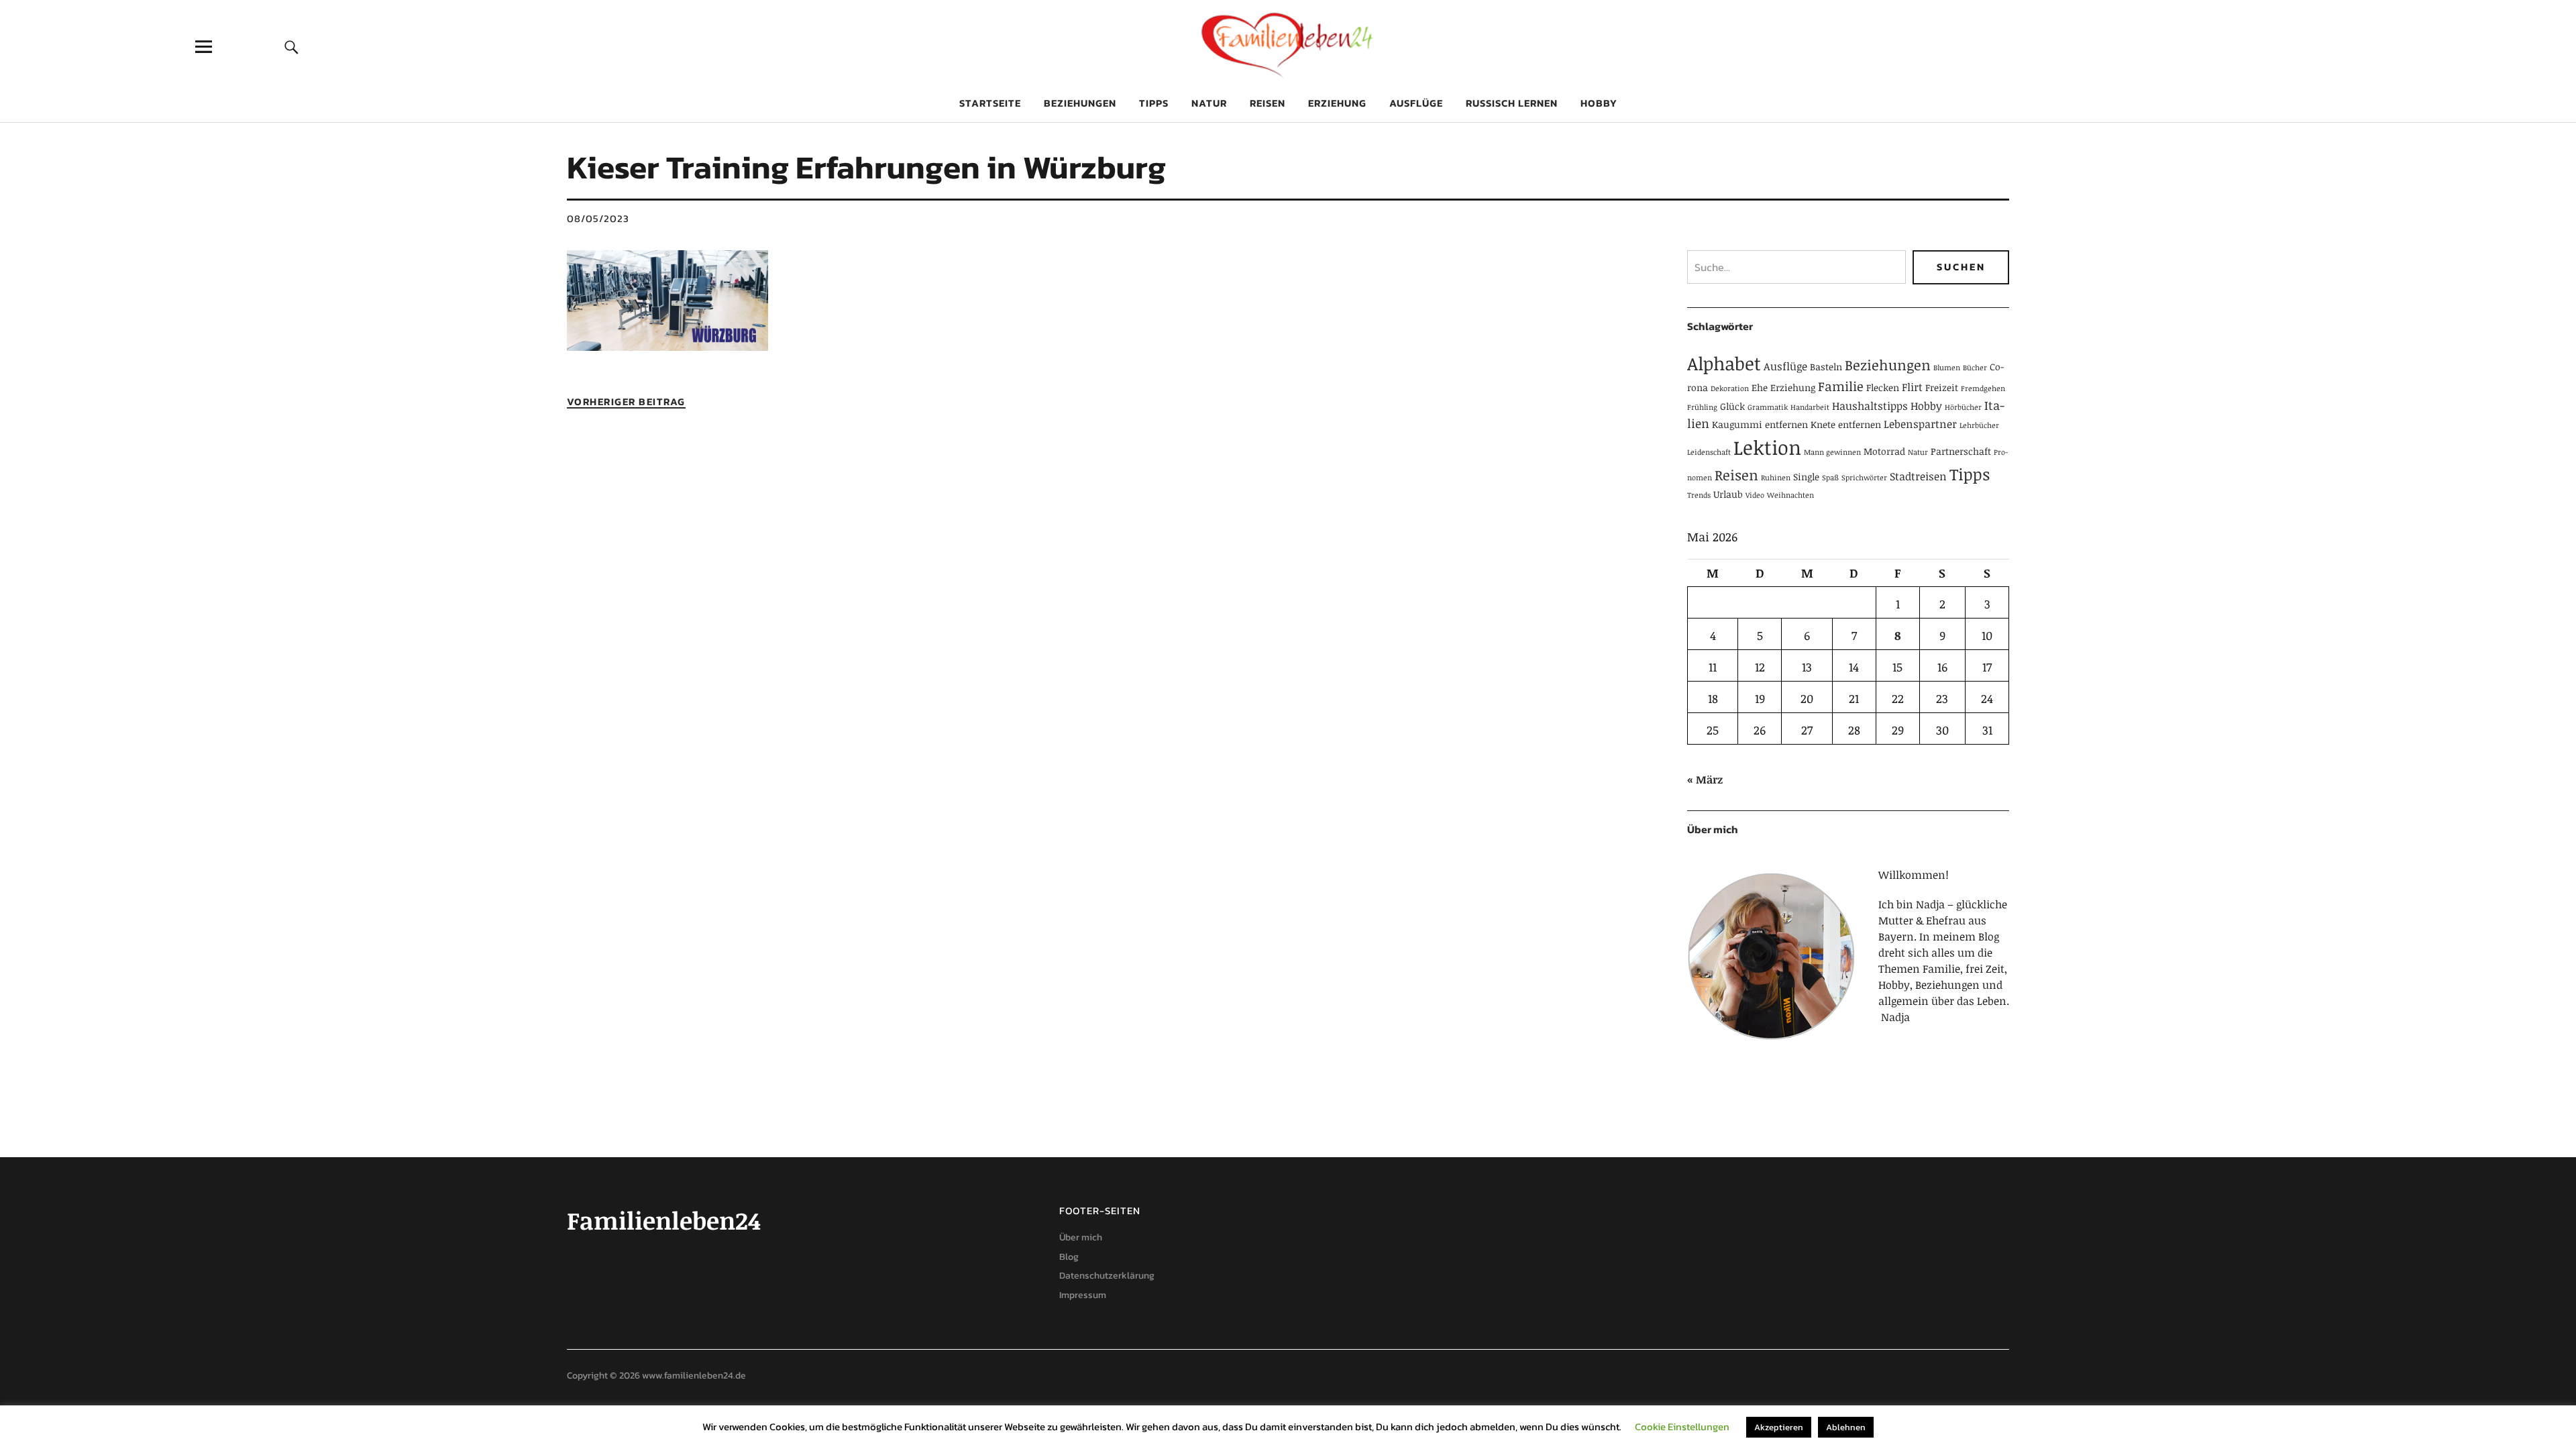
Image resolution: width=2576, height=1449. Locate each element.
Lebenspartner (1920, 424)
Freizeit (1942, 387)
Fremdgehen (1983, 388)
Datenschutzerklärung (1107, 1276)
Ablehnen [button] (1846, 1427)
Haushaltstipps (1870, 406)
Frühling (1702, 407)
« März (1705, 780)
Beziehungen (1080, 103)
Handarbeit (1810, 407)
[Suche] (292, 47)
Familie (1841, 386)
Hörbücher (1963, 407)
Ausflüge (1416, 103)
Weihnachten (1790, 495)
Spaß (1830, 478)
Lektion (1767, 447)
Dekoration (1730, 388)
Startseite (990, 103)
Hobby (1599, 103)
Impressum (1083, 1295)
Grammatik (1768, 407)
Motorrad (1884, 451)
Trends (1699, 495)
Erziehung (1337, 103)
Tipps (1154, 103)
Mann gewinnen (1832, 452)
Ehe (1760, 387)
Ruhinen (1776, 478)
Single (1806, 477)
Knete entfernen (1846, 424)
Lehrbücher (1979, 425)
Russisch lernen (1512, 103)
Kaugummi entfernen (1760, 424)
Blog (1069, 1257)
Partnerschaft (1961, 451)
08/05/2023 (598, 218)
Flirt (1912, 387)
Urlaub (1728, 494)
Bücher (1975, 368)
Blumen (1947, 368)
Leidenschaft (1709, 452)
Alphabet (1724, 363)
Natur (1209, 103)
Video (1755, 495)
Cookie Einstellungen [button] (1682, 1427)
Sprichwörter (1864, 478)
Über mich (1081, 1237)
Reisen (1268, 103)
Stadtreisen (1918, 476)
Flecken (1883, 387)
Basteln (1826, 367)
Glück (1732, 406)
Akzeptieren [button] (1779, 1427)
